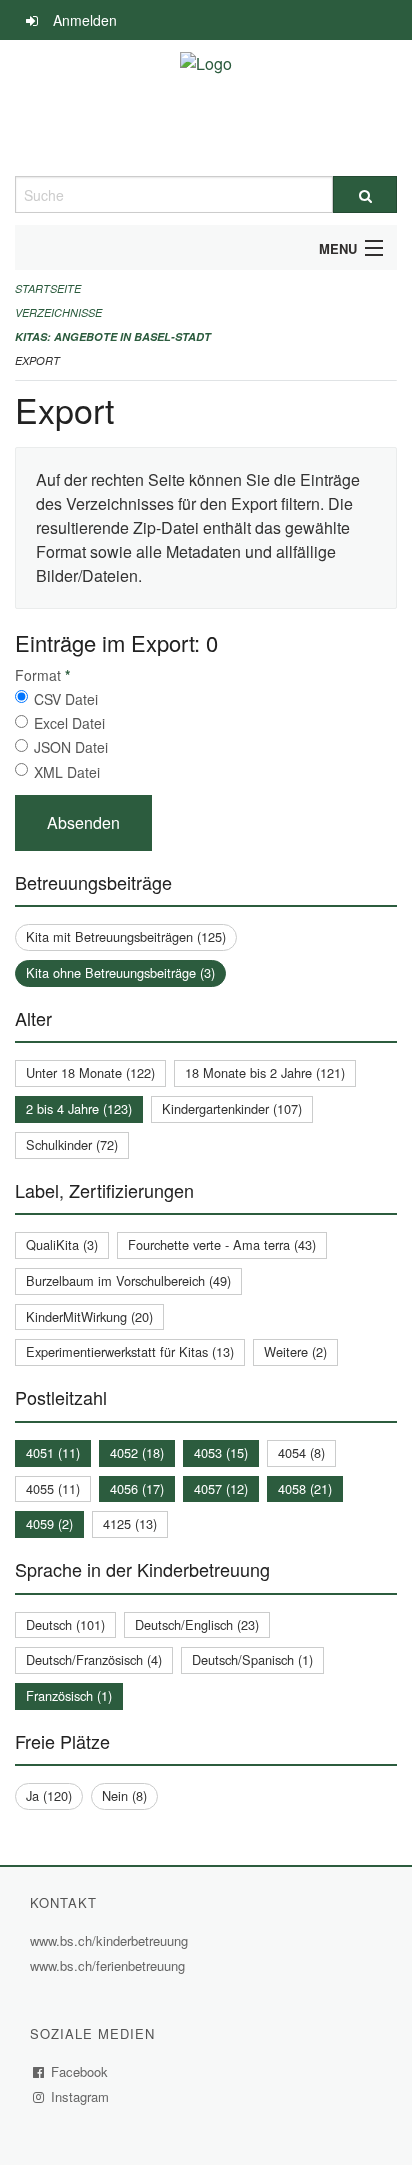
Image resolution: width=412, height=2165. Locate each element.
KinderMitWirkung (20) (89, 1316)
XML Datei (67, 772)
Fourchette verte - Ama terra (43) (222, 1244)
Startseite (48, 288)
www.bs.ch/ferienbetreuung (110, 1965)
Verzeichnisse (58, 312)
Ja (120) (49, 1795)
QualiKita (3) (62, 1244)
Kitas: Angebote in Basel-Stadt (113, 336)
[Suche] (365, 194)
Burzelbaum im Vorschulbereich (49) (128, 1280)
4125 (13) (130, 1523)
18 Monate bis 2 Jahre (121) (265, 1072)
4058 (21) (305, 1488)
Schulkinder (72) (72, 1144)
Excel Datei (69, 723)
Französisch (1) (69, 1695)
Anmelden (85, 20)
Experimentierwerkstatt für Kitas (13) (130, 1351)
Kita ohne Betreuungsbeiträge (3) (120, 972)
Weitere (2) (295, 1351)
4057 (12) (221, 1488)
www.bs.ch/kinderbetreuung (111, 1940)
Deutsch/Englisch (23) (197, 1624)
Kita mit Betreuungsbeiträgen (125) (126, 936)
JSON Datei (71, 747)
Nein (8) (124, 1795)
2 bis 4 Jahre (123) (79, 1108)
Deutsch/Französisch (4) (94, 1659)
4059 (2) (49, 1523)
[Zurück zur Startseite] (206, 108)
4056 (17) (137, 1488)
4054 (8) (301, 1452)
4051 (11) (53, 1452)
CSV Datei (66, 699)
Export (37, 360)
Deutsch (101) (65, 1624)
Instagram (80, 2096)
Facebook (80, 2071)
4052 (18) (137, 1452)
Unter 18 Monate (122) (90, 1072)
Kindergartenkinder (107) (232, 1108)
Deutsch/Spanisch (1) (252, 1659)
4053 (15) (221, 1452)
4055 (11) (53, 1488)
